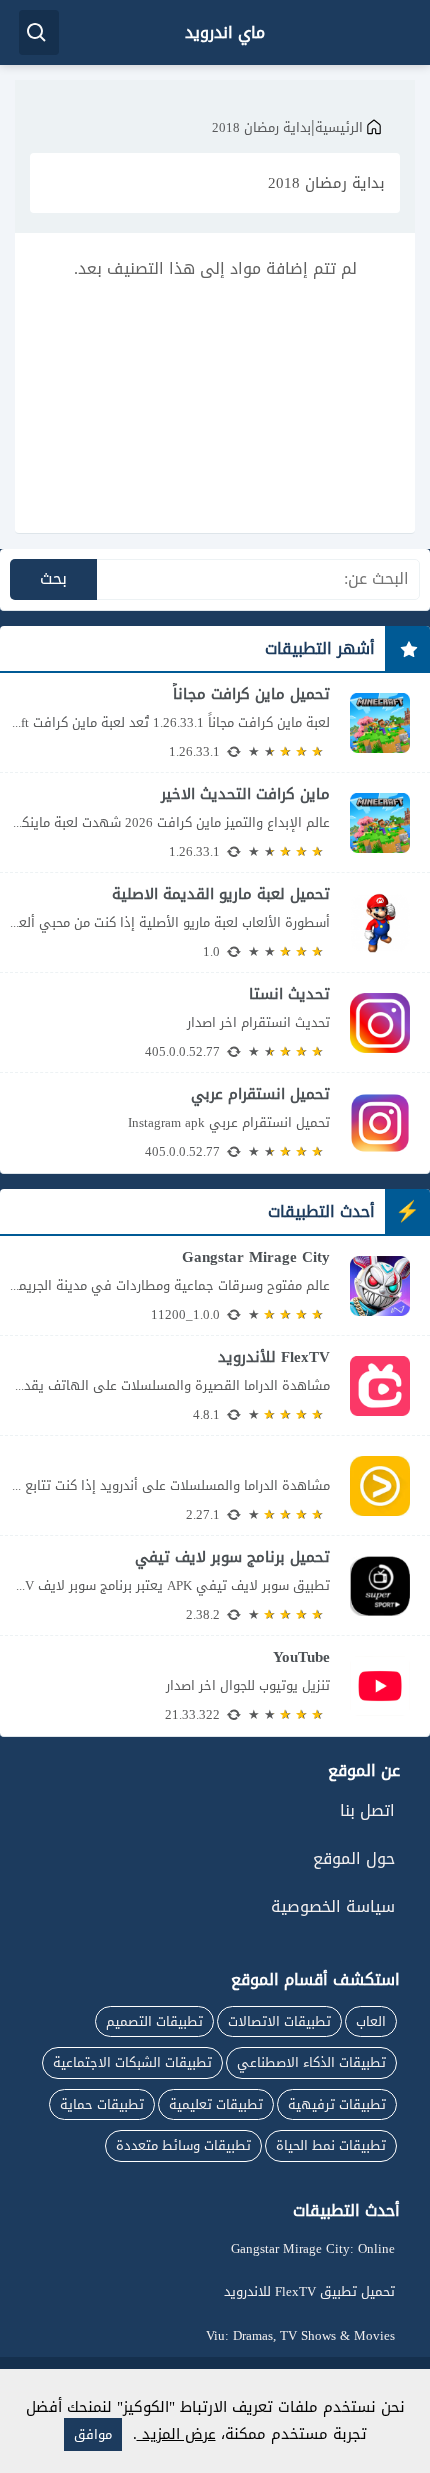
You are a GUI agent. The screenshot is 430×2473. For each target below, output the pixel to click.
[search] (39, 32)
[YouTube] (215, 1686)
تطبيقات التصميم (154, 2021)
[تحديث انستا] (215, 1022)
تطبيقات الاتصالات (279, 2021)
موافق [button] (93, 2434)
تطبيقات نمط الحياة (331, 2145)
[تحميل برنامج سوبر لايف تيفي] (215, 1585)
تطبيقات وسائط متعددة (183, 2145)
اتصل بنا (367, 1810)
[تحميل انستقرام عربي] (215, 1123)
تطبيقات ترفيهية (337, 2104)
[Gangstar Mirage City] (215, 1285)
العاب (371, 2021)
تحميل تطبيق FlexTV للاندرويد (309, 2291)
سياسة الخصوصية (333, 1906)
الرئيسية (339, 127)
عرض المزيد (176, 2434)
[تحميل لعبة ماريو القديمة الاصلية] (215, 922)
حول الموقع (354, 1858)
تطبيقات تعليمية (216, 2104)
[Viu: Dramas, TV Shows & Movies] (215, 1485)
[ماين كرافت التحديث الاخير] (215, 822)
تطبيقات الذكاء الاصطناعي (311, 2062)
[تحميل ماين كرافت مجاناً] (215, 722)
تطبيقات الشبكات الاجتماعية (132, 2062)
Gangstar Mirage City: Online (313, 2248)
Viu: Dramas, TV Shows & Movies (300, 2335)
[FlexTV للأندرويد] (215, 1385)
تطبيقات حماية (102, 2104)
